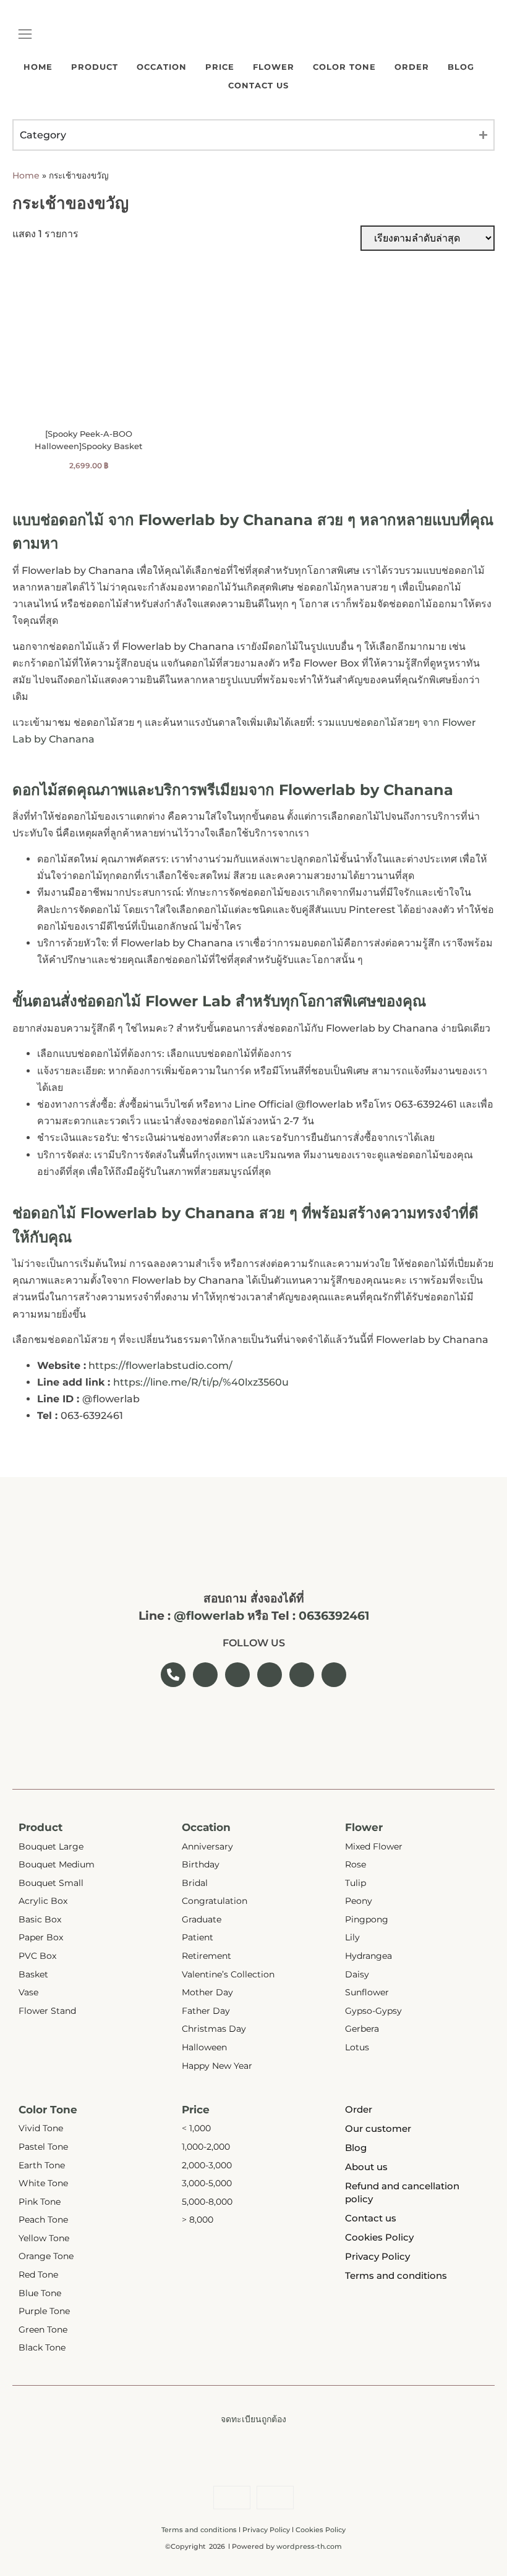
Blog (461, 67)
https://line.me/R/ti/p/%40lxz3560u (201, 1382)
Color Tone (344, 67)
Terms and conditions (199, 2530)
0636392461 (334, 1616)
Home (38, 67)
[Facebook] (451, 28)
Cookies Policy (321, 2530)
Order (412, 67)
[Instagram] (470, 28)
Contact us (258, 85)
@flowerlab (209, 1616)
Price (220, 67)
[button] (25, 35)
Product (95, 67)
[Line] (488, 28)
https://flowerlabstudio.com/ (160, 1366)
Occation (162, 67)
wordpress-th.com (309, 2546)
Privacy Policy (266, 2530)
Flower (274, 67)
